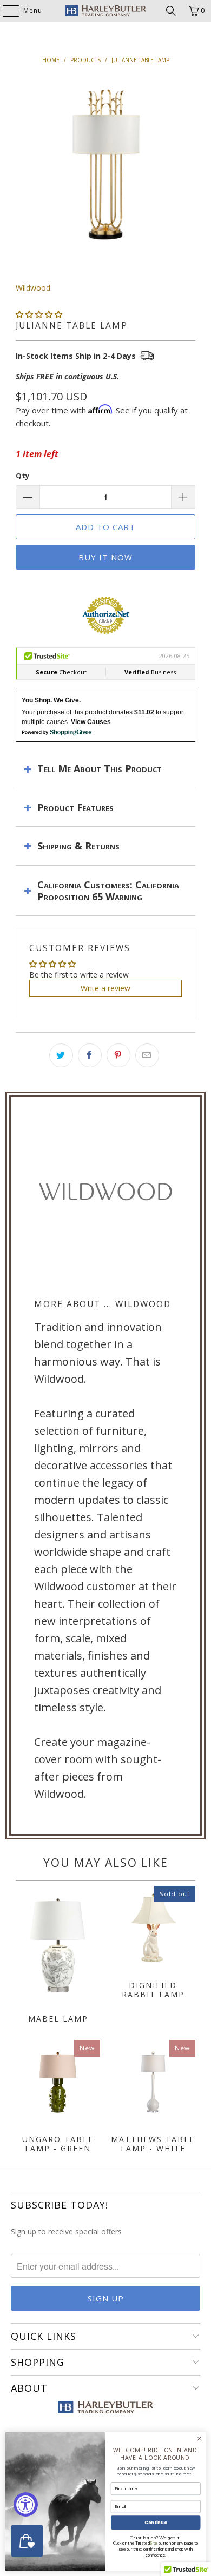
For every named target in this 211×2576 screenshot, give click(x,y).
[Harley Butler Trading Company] (106, 11)
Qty (22, 476)
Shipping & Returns (78, 846)
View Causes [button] (91, 722)
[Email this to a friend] (147, 1055)
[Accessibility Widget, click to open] (26, 2504)
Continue (156, 2523)
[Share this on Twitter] (61, 1055)
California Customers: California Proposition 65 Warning (108, 891)
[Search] (171, 11)
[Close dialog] (199, 2438)
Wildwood (33, 288)
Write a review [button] (105, 988)
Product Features (75, 807)
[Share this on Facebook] (90, 1055)
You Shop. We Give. (51, 700)
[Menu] (5, 11)
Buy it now (105, 557)
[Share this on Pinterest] (118, 1055)
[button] (39, 314)
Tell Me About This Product (100, 768)
